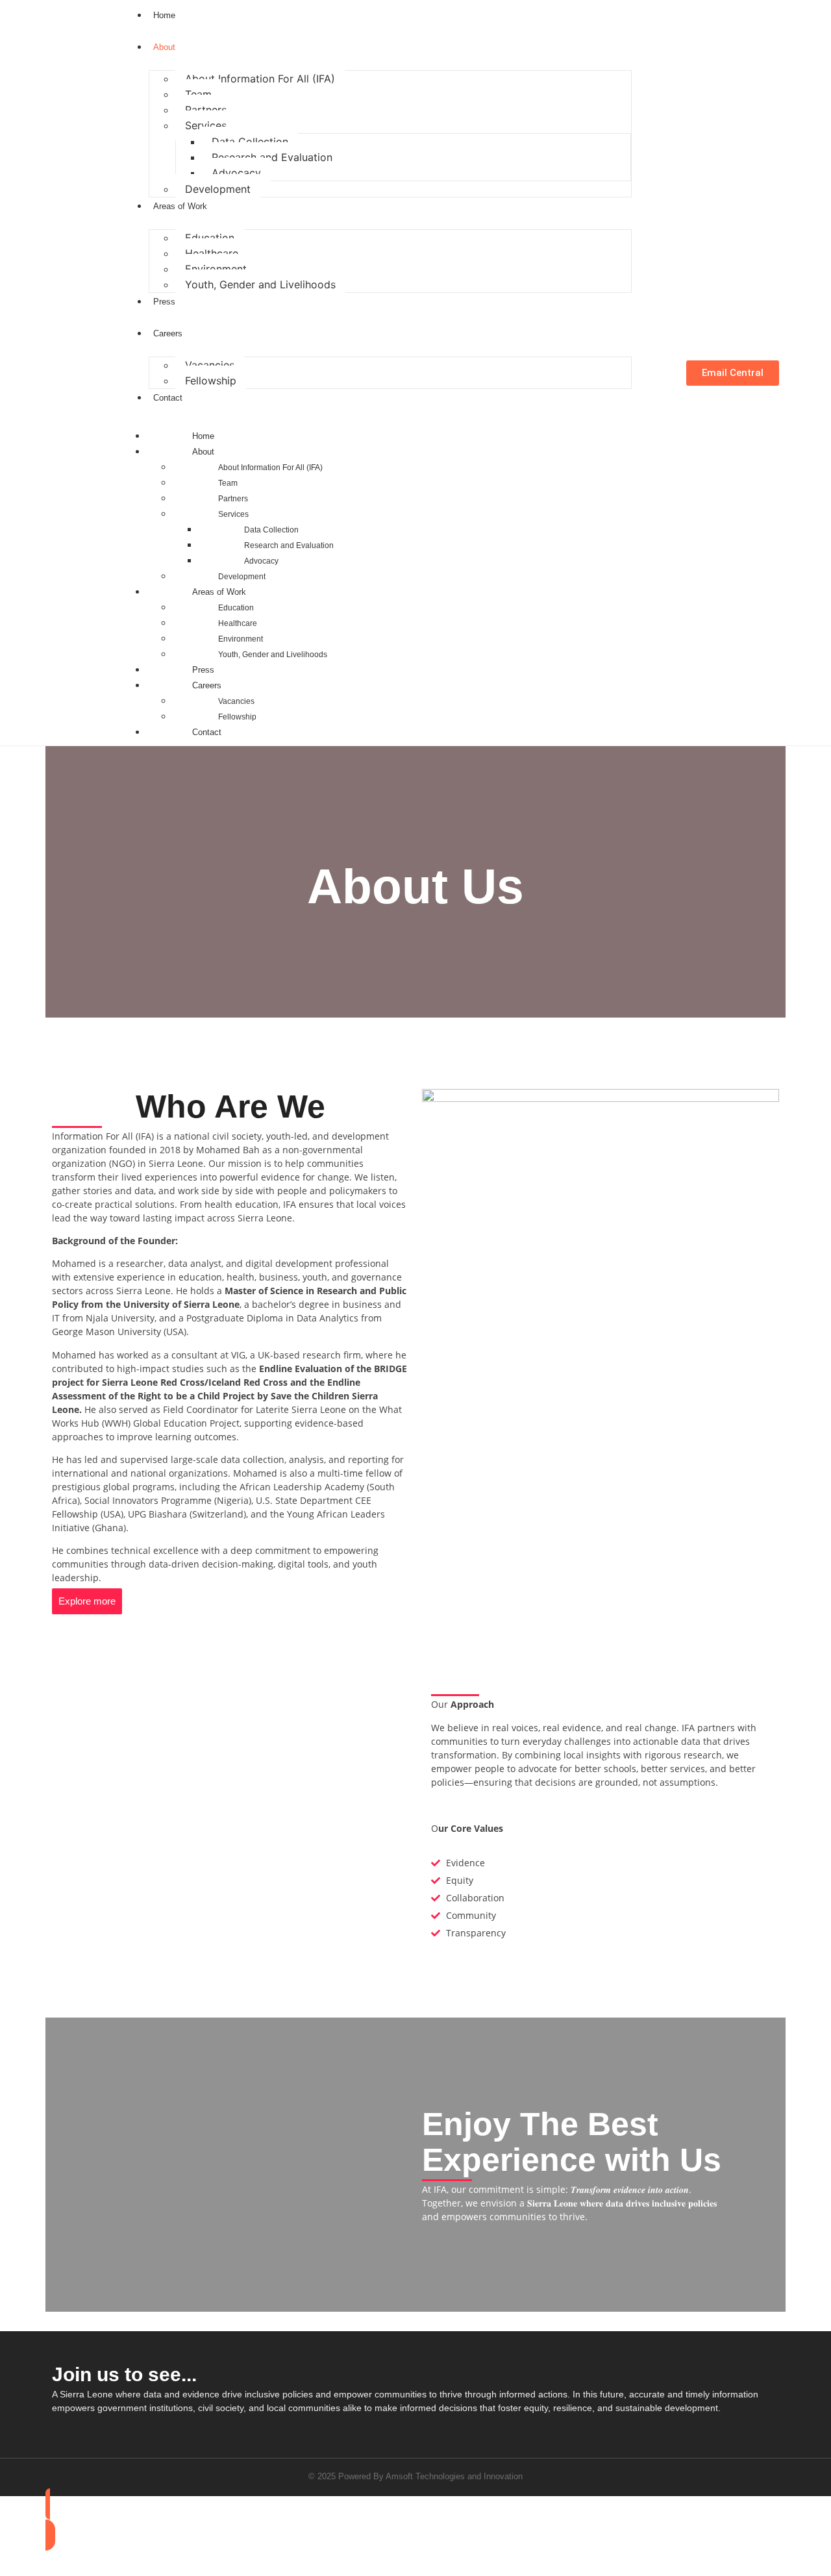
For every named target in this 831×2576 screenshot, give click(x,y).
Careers (207, 685)
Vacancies (210, 365)
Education (210, 238)
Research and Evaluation (272, 157)
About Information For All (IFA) (260, 79)
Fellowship (211, 381)
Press (203, 670)
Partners (206, 110)
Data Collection (250, 142)
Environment (216, 269)
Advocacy (236, 173)
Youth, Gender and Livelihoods (260, 284)
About (203, 452)
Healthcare (212, 253)
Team (198, 94)
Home (203, 436)
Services (206, 125)
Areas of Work (219, 592)
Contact (207, 732)
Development (218, 189)
